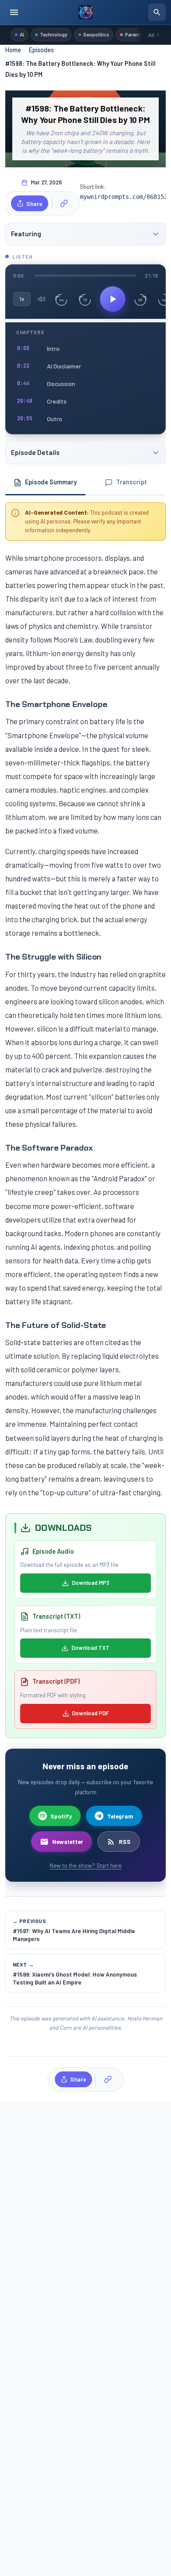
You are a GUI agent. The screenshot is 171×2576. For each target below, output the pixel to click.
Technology (54, 34)
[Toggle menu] (14, 12)
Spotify (61, 1816)
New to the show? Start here (85, 1865)
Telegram (120, 1816)
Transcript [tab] (132, 482)
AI (22, 34)
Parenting (136, 34)
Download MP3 (91, 1583)
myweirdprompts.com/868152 (124, 197)
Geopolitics (96, 34)
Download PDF (90, 1713)
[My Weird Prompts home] (85, 12)
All (151, 35)
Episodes (41, 50)
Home (13, 50)
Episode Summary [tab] (51, 482)
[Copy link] (64, 203)
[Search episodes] (157, 12)
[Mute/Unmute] (42, 299)
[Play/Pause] (113, 299)
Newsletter (68, 1842)
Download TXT (91, 1648)
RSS (125, 1842)
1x (21, 299)
